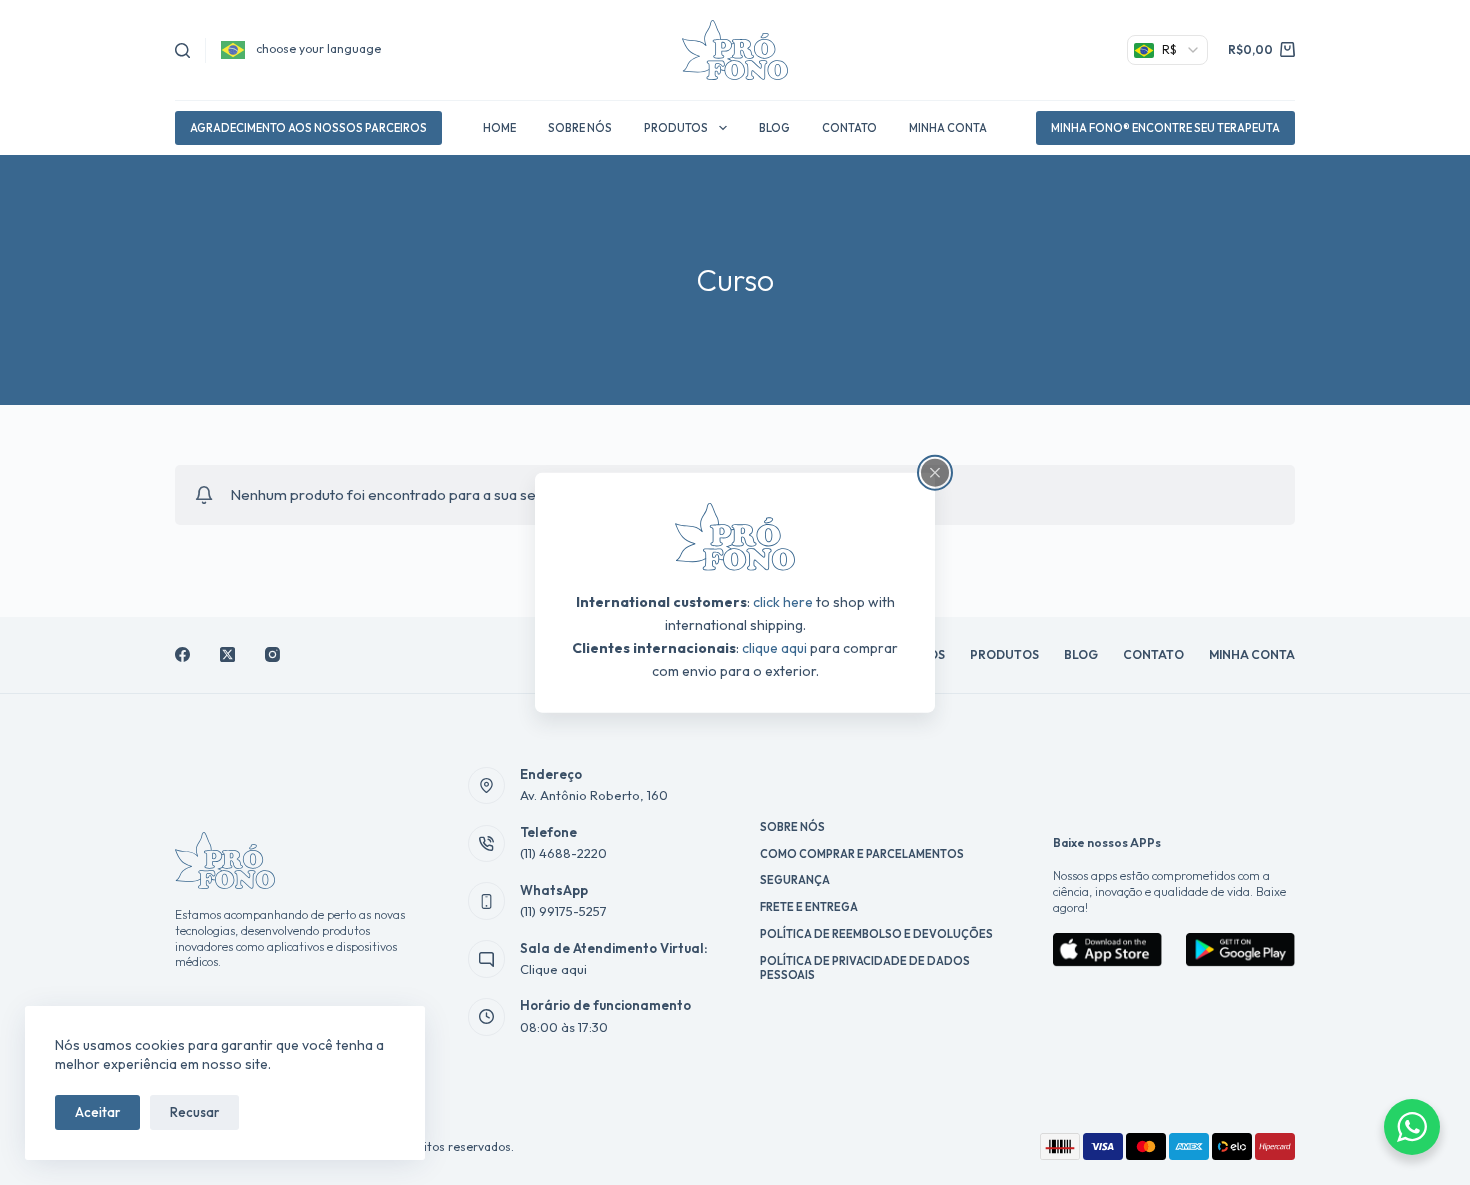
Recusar (194, 1112)
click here (783, 602)
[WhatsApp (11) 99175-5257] (487, 901)
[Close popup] (935, 472)
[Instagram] (272, 654)
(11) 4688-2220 (563, 853)
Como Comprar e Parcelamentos (862, 854)
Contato (849, 128)
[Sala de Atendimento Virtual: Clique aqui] (487, 959)
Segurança (795, 880)
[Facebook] (182, 654)
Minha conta (948, 128)
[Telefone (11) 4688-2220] (487, 844)
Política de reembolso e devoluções (876, 934)
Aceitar (97, 1112)
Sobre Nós (580, 128)
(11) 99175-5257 (563, 911)
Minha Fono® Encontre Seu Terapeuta (1165, 128)
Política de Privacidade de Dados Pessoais (865, 968)
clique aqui (774, 648)
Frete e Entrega (809, 907)
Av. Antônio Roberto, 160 (594, 795)
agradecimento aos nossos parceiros (308, 128)
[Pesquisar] (182, 50)
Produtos (676, 128)
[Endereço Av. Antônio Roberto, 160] (487, 786)
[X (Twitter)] (227, 654)
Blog (774, 128)
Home (499, 128)
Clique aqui (553, 969)
